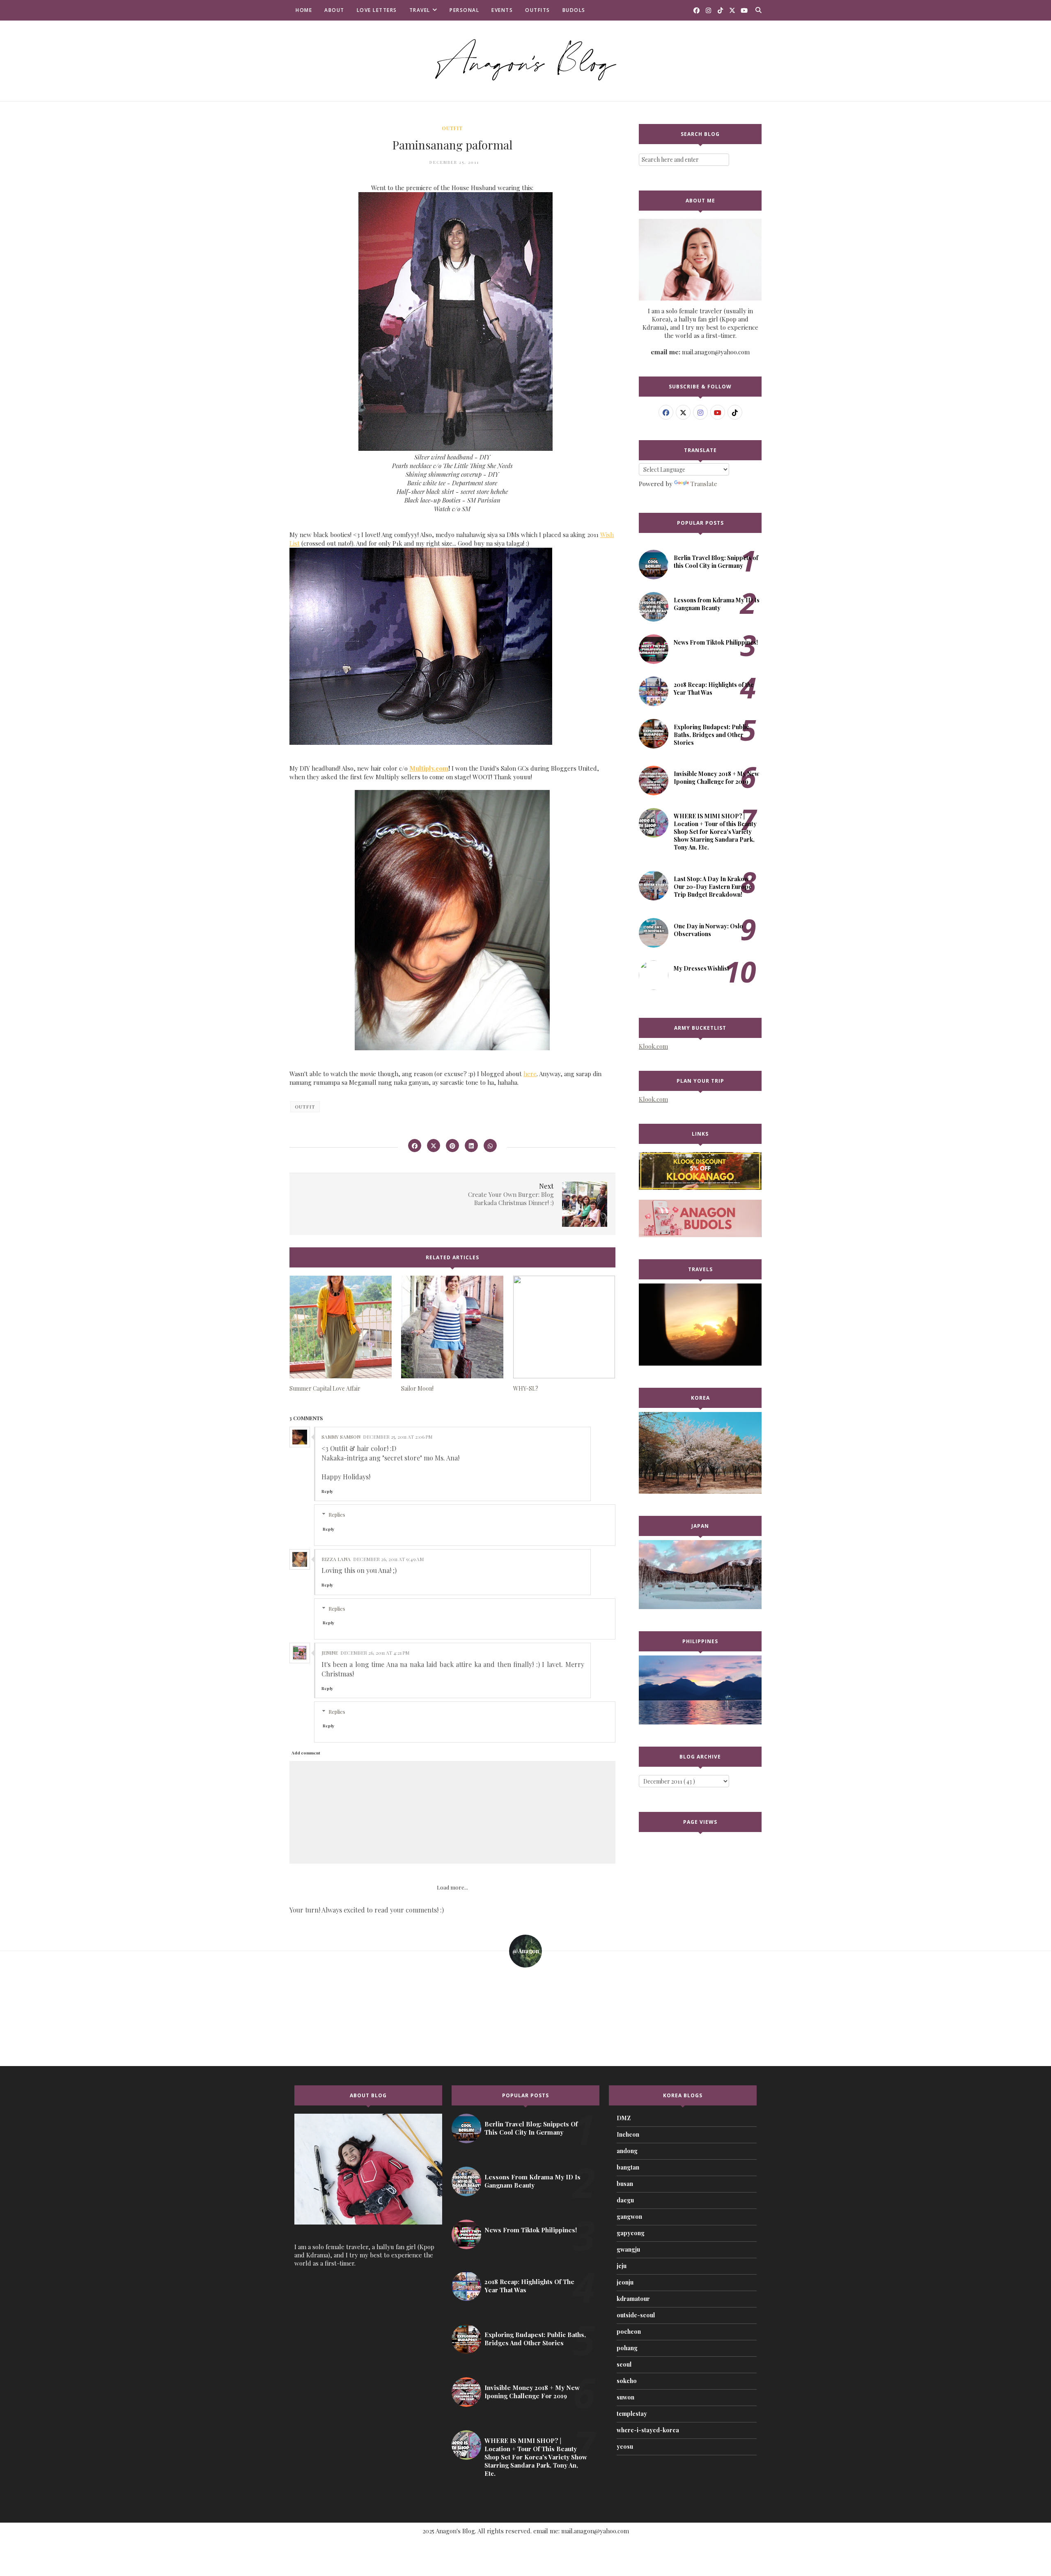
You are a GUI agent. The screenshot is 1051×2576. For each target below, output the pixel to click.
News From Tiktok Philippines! (716, 642)
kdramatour (633, 2299)
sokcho (627, 2381)
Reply (327, 1491)
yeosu (625, 2446)
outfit (452, 128)
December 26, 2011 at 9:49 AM (388, 1559)
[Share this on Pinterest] (452, 1146)
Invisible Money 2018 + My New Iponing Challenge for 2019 (716, 778)
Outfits (538, 10)
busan (625, 2184)
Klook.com (653, 1046)
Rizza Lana (336, 1559)
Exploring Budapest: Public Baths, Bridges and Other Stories (711, 735)
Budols (574, 10)
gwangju (628, 2249)
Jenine (330, 1653)
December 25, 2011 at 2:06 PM (398, 1437)
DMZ (624, 2118)
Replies (337, 1514)
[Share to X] (434, 1146)
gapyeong (631, 2233)
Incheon (628, 2134)
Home (304, 10)
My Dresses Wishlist (701, 968)
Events (502, 10)
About (334, 10)
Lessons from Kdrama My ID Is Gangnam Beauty (717, 604)
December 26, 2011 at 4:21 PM (375, 1653)
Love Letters (377, 10)
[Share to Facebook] (415, 1146)
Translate (704, 484)
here (530, 1074)
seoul (624, 2364)
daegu (625, 2200)
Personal (464, 10)
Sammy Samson (341, 1437)
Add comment (306, 1753)
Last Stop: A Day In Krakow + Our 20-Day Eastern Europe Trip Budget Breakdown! (714, 887)
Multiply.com (429, 768)
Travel (420, 10)
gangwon (629, 2217)
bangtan (628, 2167)
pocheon (629, 2331)
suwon (625, 2397)
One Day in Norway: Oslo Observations (708, 930)
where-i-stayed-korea (648, 2430)
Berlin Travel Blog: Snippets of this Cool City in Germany (716, 562)
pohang (627, 2348)
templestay (632, 2414)
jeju (622, 2266)
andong (627, 2151)
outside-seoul (636, 2315)
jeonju (625, 2282)
